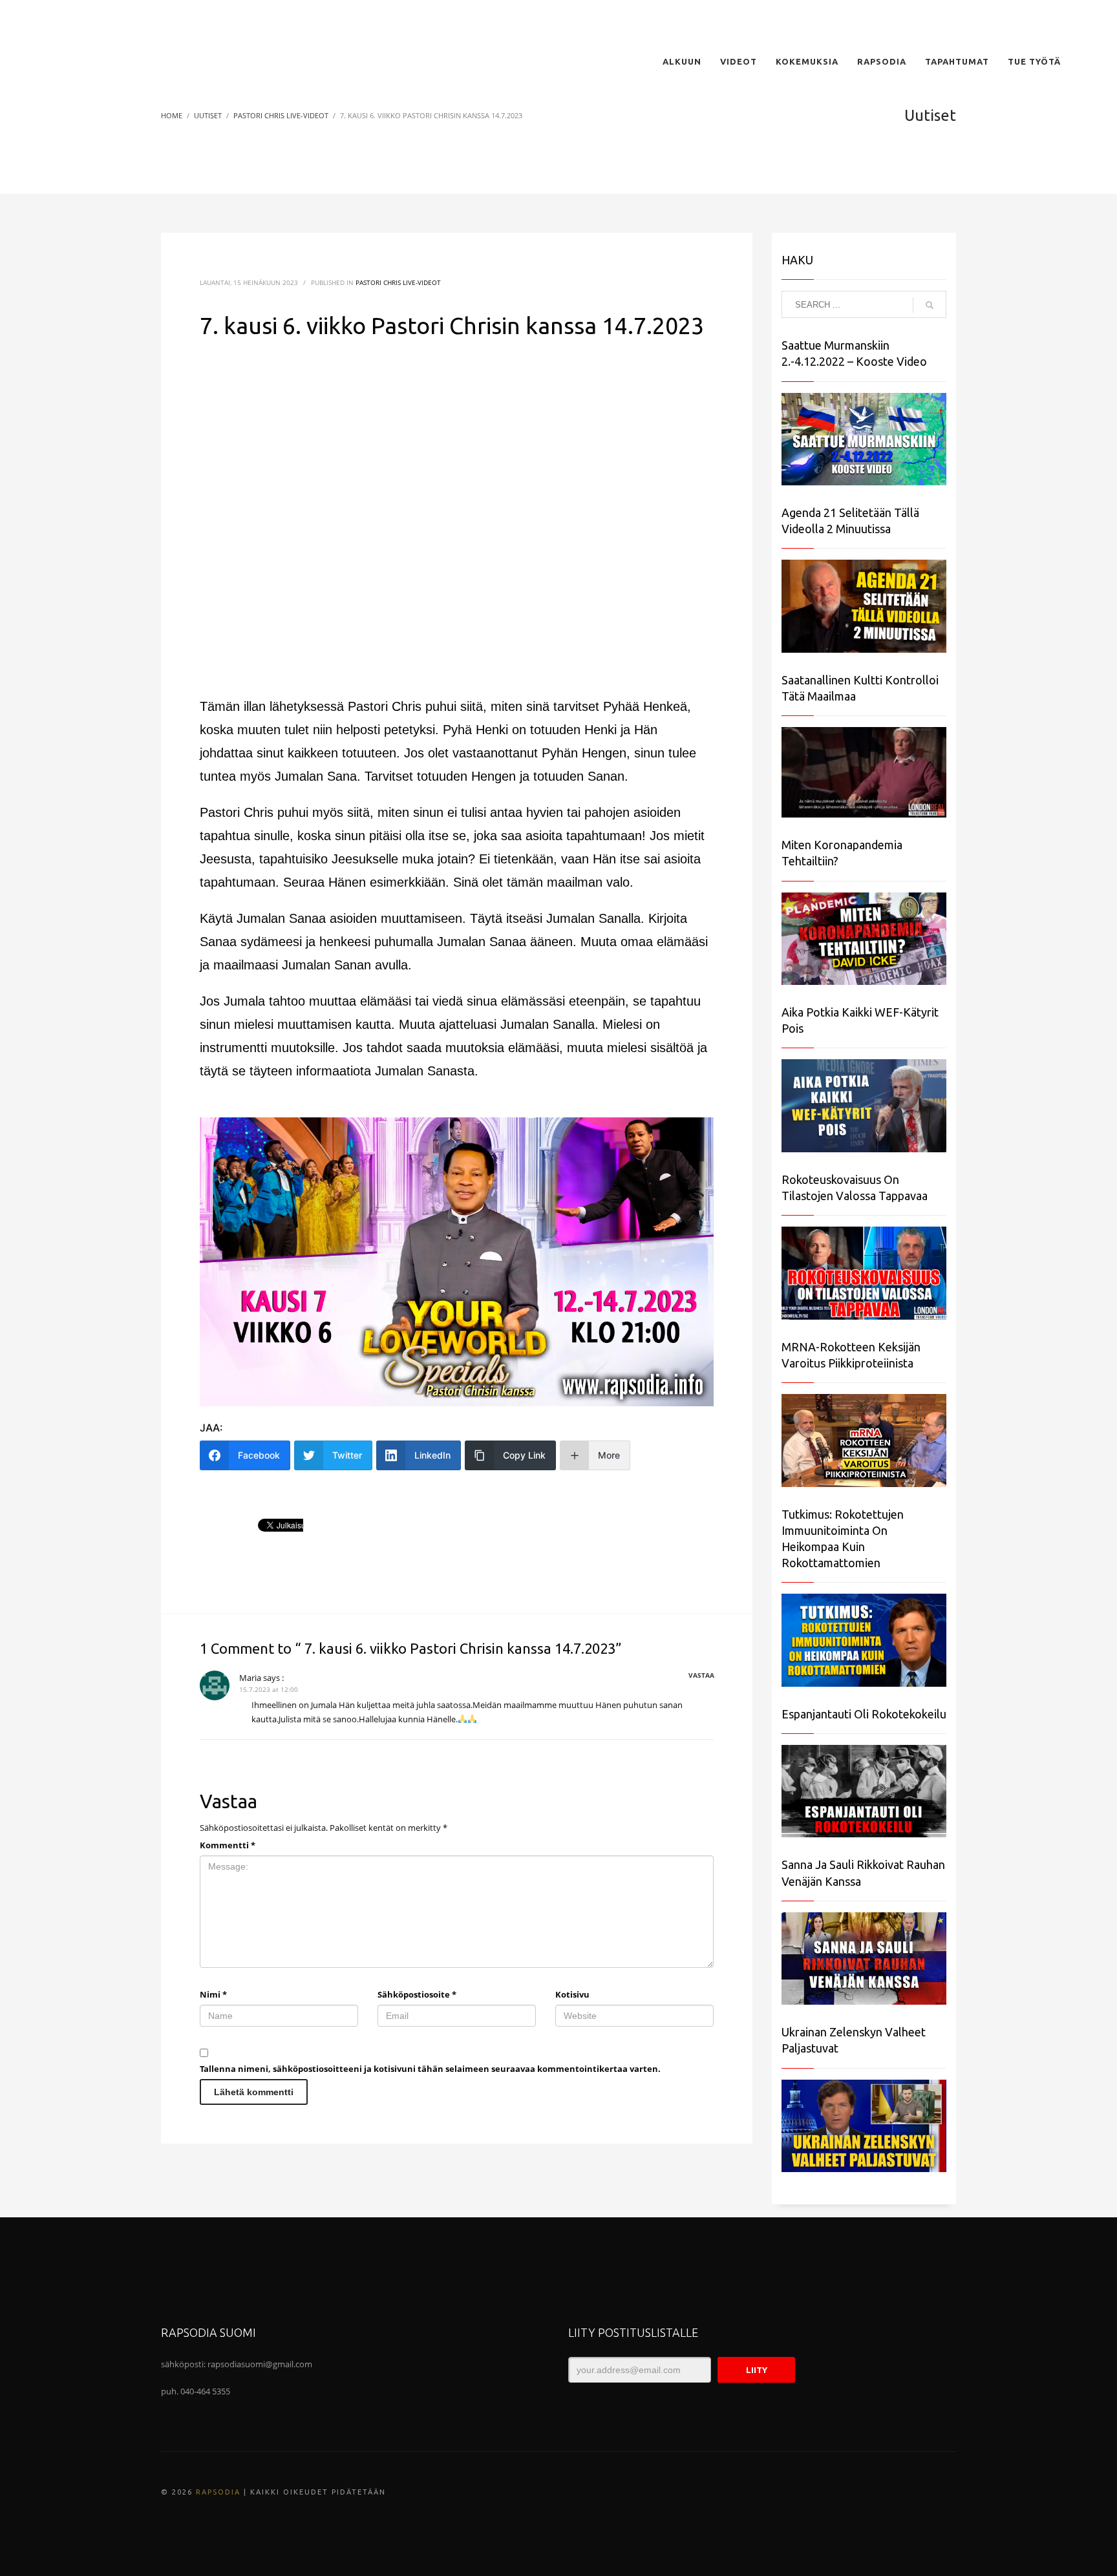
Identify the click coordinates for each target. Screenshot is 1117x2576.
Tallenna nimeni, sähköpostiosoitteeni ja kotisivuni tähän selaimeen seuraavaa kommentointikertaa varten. (430, 2069)
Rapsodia (218, 2492)
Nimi (213, 1994)
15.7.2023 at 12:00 (269, 1689)
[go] (930, 305)
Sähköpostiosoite (417, 1994)
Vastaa (701, 1675)
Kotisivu (572, 1994)
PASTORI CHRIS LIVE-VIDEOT (398, 282)
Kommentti (228, 1845)
